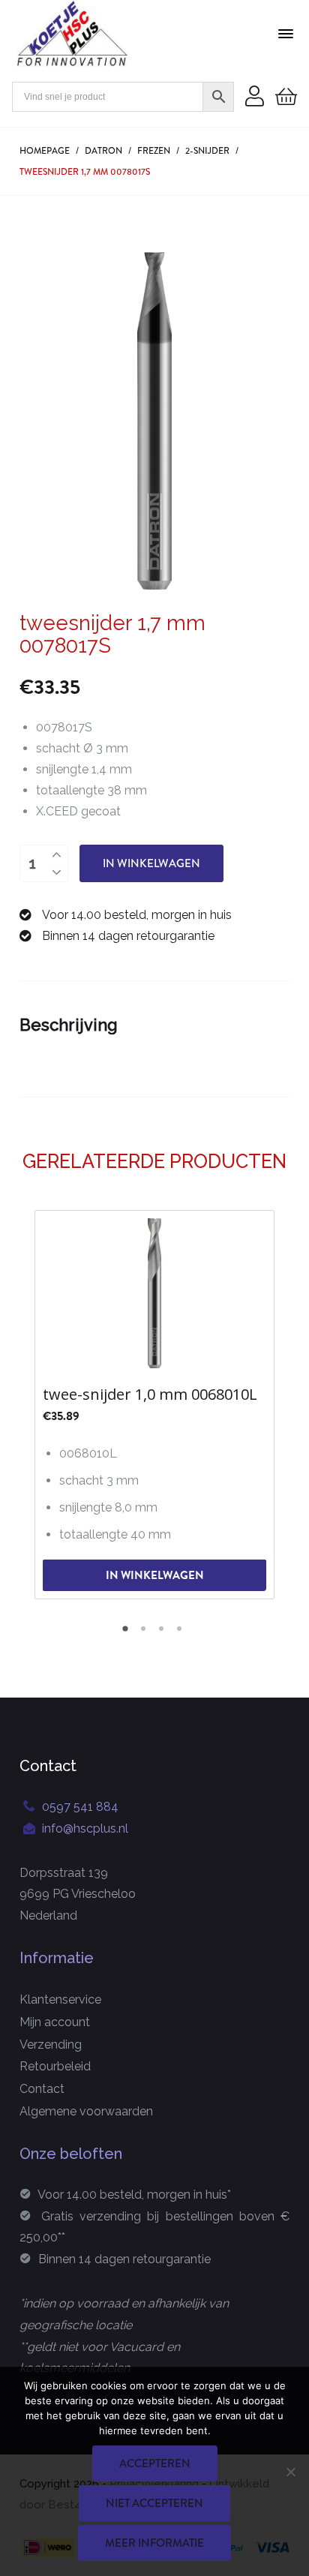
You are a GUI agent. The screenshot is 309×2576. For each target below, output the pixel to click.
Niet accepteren (154, 2503)
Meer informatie (154, 2543)
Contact (42, 2089)
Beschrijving (69, 1025)
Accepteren (155, 2463)
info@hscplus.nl (85, 1828)
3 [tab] (163, 1634)
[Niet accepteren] (290, 2472)
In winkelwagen (151, 863)
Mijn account (55, 2022)
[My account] (255, 97)
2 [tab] (145, 1634)
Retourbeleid (55, 2066)
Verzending (51, 2045)
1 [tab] (127, 1634)
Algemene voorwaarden (86, 2111)
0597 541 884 (80, 1807)
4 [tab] (181, 1634)
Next (278, 1403)
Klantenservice (60, 2000)
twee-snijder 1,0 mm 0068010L (150, 1395)
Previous (31, 1403)
